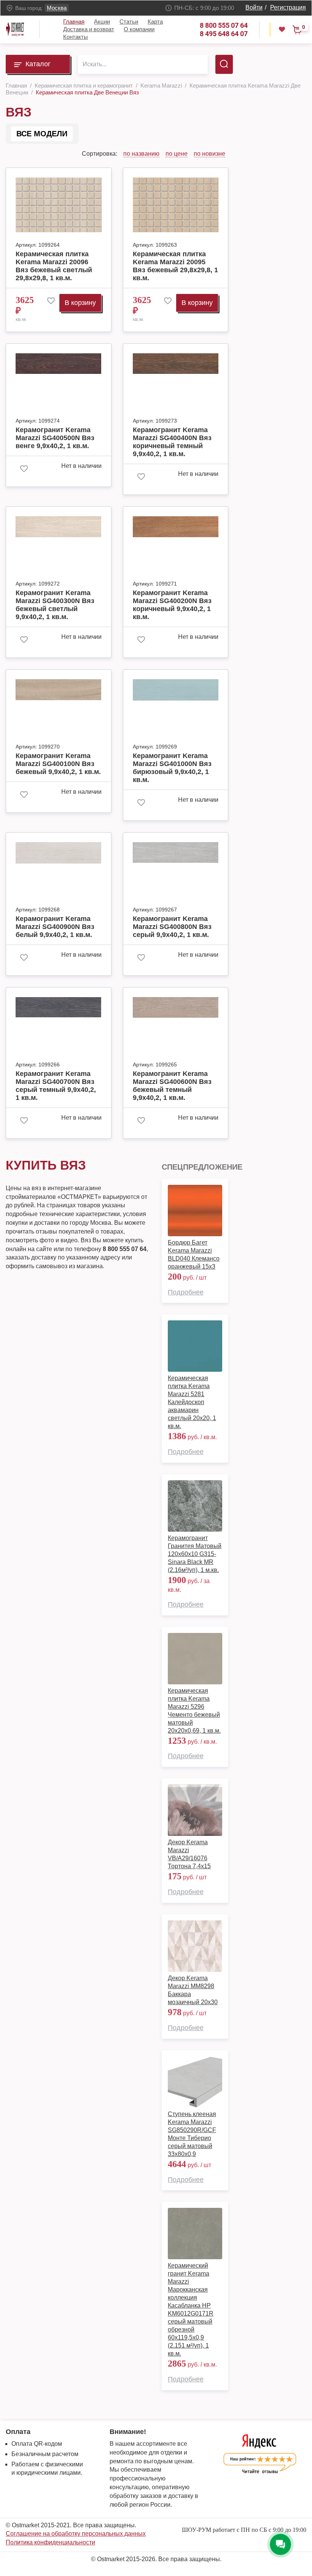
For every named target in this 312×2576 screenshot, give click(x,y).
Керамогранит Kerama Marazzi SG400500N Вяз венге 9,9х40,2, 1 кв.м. (55, 438)
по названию (141, 154)
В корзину (80, 303)
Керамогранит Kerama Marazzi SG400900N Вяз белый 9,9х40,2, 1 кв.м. (55, 927)
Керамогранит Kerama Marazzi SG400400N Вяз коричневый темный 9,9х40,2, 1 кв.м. (172, 442)
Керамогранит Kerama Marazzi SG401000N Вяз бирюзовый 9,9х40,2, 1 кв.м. (172, 768)
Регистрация (288, 7)
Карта (155, 22)
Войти (254, 7)
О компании (139, 29)
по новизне (209, 154)
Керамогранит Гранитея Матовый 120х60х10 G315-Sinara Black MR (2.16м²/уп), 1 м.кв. (195, 1554)
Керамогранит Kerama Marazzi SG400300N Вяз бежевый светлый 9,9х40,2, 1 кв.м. (55, 605)
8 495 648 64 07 (224, 34)
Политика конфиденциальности (50, 2542)
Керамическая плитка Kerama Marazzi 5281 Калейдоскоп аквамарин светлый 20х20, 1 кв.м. (192, 1402)
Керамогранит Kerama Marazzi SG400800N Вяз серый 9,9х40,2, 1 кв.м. (172, 927)
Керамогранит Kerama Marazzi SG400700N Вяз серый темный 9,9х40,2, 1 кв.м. (56, 1086)
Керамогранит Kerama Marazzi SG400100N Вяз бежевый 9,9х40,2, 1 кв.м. (58, 764)
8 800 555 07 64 (224, 25)
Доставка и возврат (89, 29)
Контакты (76, 37)
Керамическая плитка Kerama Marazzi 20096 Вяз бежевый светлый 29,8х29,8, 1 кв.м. (54, 266)
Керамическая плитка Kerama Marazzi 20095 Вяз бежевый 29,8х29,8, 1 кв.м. (175, 266)
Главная (74, 22)
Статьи (129, 22)
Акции (102, 22)
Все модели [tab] (42, 134)
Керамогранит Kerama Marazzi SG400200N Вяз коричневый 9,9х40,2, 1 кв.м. (172, 605)
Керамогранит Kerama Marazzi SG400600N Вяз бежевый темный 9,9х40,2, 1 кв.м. (172, 1086)
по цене (177, 154)
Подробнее (186, 1292)
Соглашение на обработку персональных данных (76, 2534)
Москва (57, 8)
